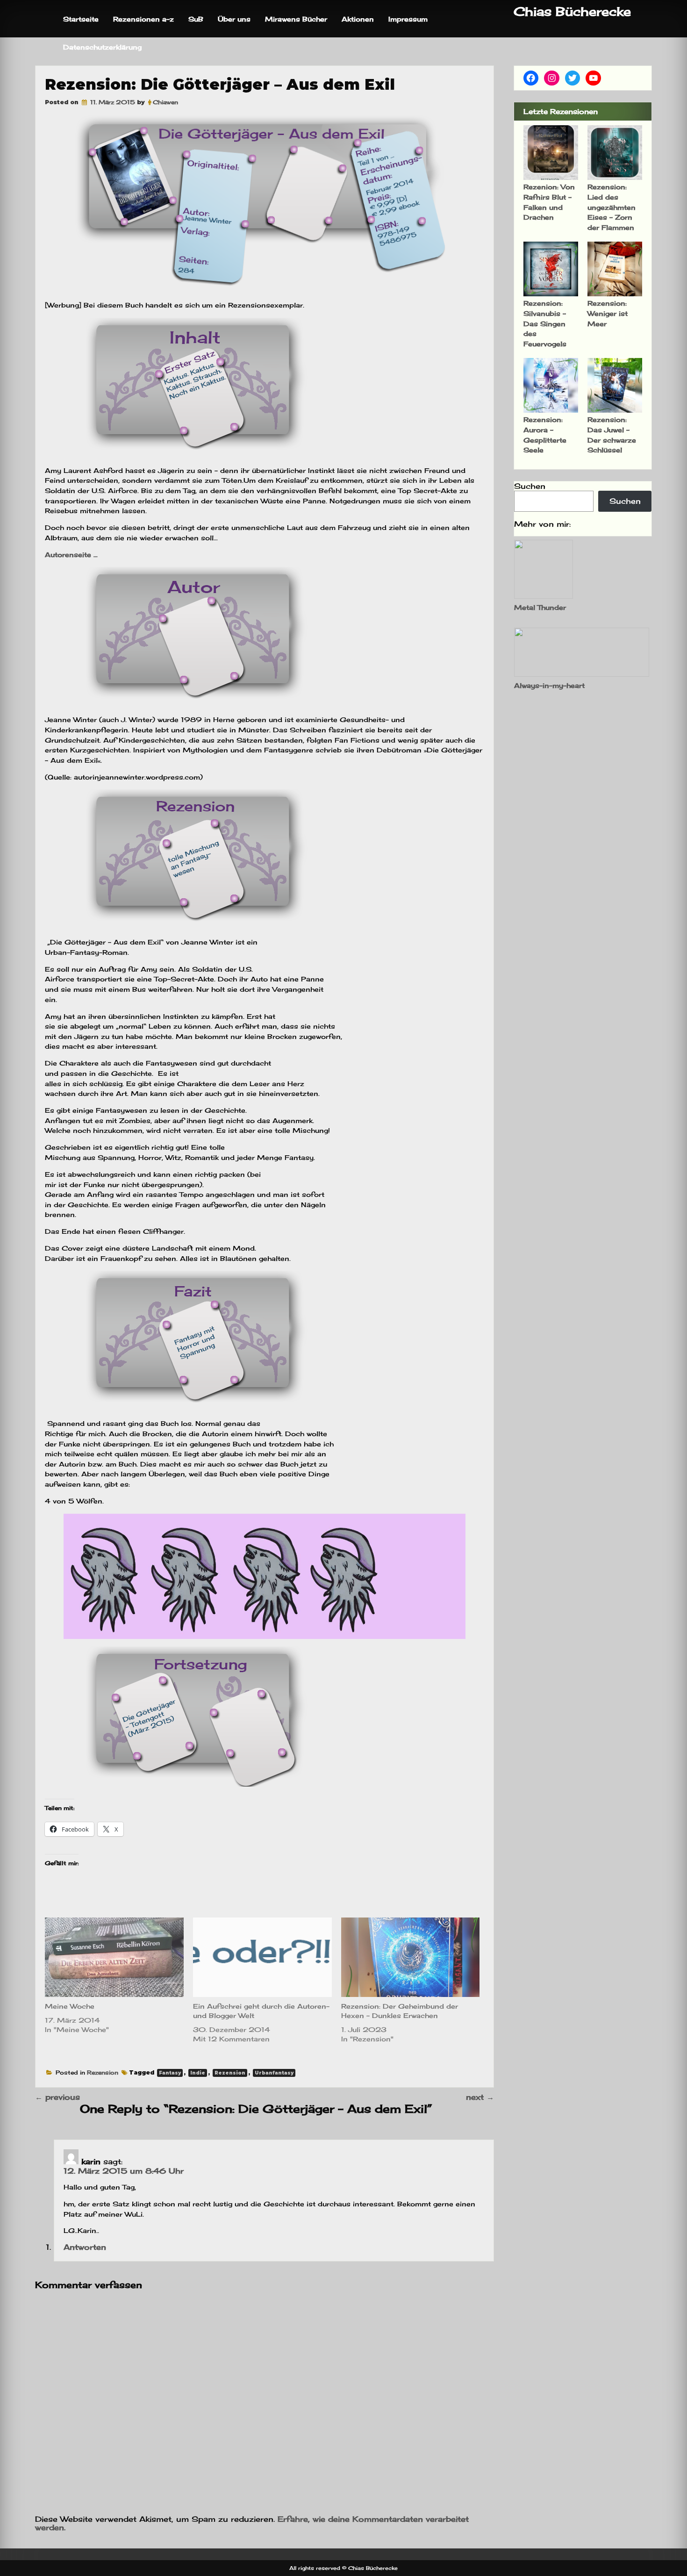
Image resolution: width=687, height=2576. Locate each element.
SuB (196, 19)
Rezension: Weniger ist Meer (608, 313)
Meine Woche (70, 2006)
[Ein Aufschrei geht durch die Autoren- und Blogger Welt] (262, 1957)
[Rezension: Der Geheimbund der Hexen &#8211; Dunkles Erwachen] (411, 1957)
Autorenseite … (72, 555)
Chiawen (165, 102)
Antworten (85, 2247)
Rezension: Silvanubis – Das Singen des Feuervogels (545, 323)
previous (57, 2097)
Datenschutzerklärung (102, 47)
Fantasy (170, 2073)
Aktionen (358, 19)
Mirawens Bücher (296, 19)
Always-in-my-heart (549, 685)
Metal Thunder (540, 607)
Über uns (234, 19)
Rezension (103, 2072)
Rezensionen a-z (143, 19)
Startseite (81, 19)
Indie (198, 2073)
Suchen (530, 486)
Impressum (408, 19)
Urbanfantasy (274, 2073)
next (480, 2097)
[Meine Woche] (114, 1957)
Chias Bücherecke (572, 11)
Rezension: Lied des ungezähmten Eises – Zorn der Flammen (612, 207)
